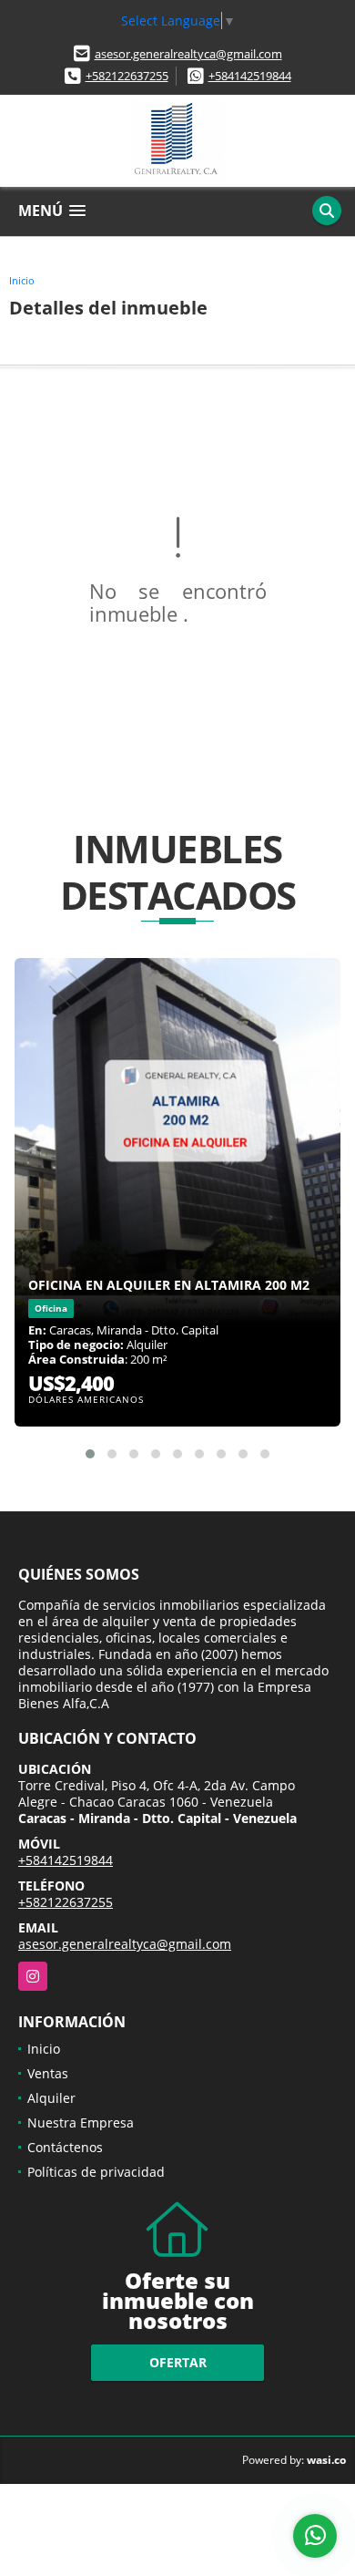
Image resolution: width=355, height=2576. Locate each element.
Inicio (22, 280)
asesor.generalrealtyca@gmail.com (188, 54)
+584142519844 (250, 76)
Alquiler (51, 2098)
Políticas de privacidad (96, 2172)
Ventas (48, 2073)
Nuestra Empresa (81, 2123)
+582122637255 (127, 76)
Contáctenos (65, 2147)
